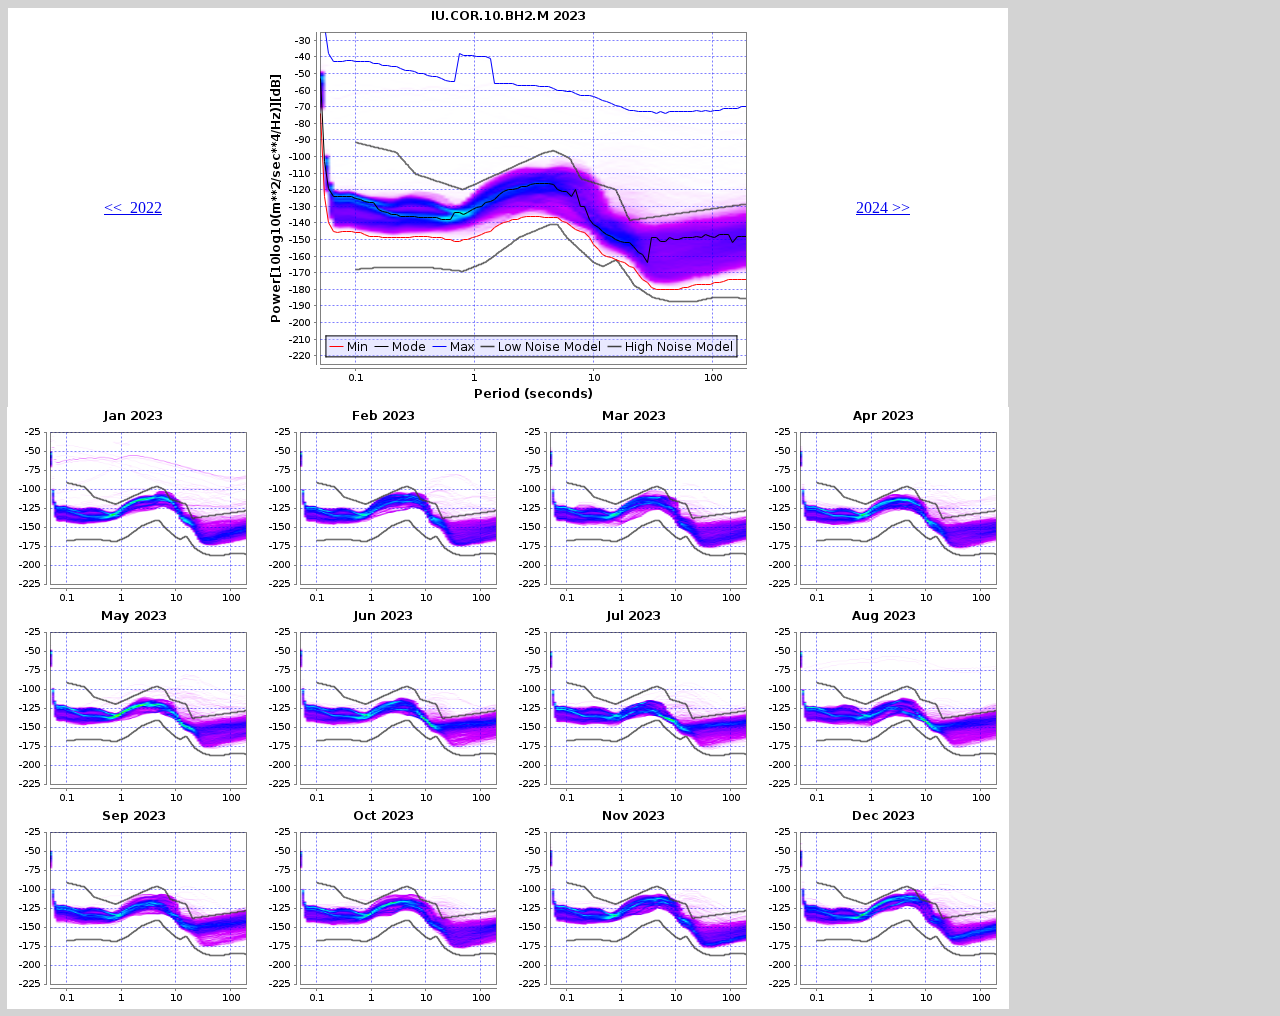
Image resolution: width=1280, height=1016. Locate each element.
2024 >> (883, 207)
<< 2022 (133, 207)
